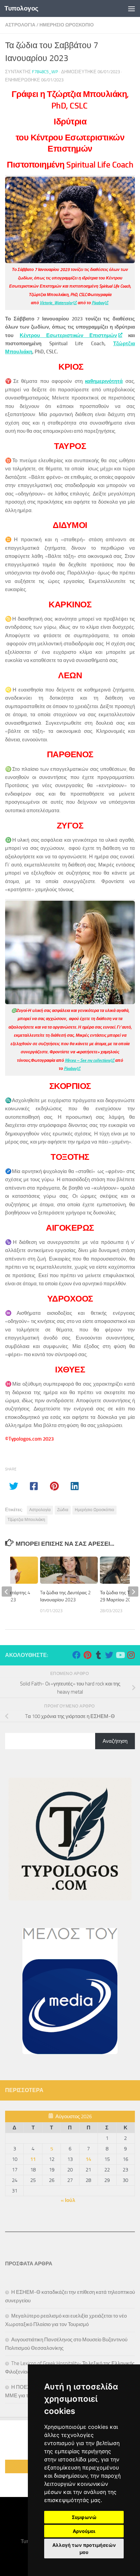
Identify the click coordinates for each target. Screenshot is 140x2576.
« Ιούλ (68, 2200)
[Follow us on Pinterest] (87, 1655)
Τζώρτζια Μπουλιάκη (26, 1520)
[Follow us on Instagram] (131, 1655)
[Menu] (132, 8)
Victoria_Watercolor (56, 303)
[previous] (7, 1592)
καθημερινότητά (104, 381)
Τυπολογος (21, 8)
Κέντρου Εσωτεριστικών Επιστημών (68, 335)
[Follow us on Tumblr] (98, 1655)
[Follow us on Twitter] (109, 1655)
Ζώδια (63, 1510)
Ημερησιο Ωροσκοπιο (67, 25)
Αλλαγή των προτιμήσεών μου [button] (84, 2549)
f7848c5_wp (45, 72)
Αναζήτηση (115, 1741)
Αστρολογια (20, 25)
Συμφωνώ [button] (84, 2517)
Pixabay (98, 303)
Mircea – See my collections (88, 1060)
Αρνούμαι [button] (84, 2531)
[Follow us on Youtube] (120, 1655)
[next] (133, 1592)
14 (88, 2159)
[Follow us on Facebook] (76, 1655)
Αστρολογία (40, 1510)
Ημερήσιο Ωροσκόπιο (94, 1510)
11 (33, 2159)
